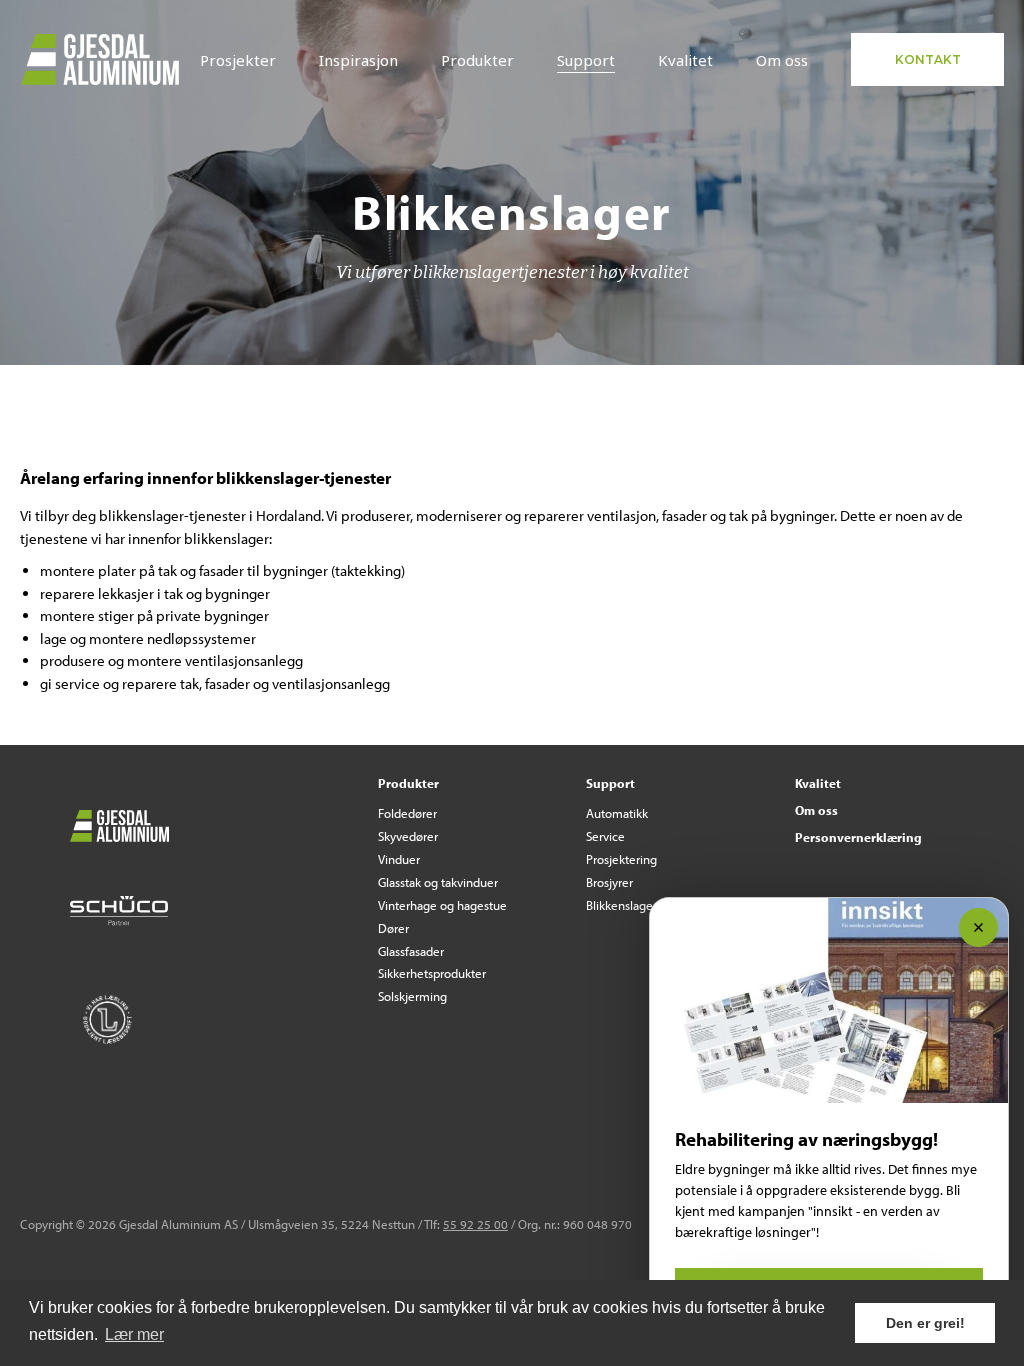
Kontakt (928, 59)
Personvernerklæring (858, 837)
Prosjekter (238, 60)
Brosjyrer (609, 882)
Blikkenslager (621, 905)
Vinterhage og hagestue (442, 905)
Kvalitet (685, 60)
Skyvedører (408, 836)
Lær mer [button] (134, 1334)
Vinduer (399, 859)
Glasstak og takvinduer (438, 882)
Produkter (477, 60)
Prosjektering (621, 859)
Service (605, 836)
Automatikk (617, 813)
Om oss (782, 60)
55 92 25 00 (475, 1224)
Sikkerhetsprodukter (432, 973)
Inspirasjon (358, 60)
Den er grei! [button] (925, 1323)
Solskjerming (412, 996)
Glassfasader (411, 951)
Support (586, 60)
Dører (393, 928)
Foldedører (407, 813)
